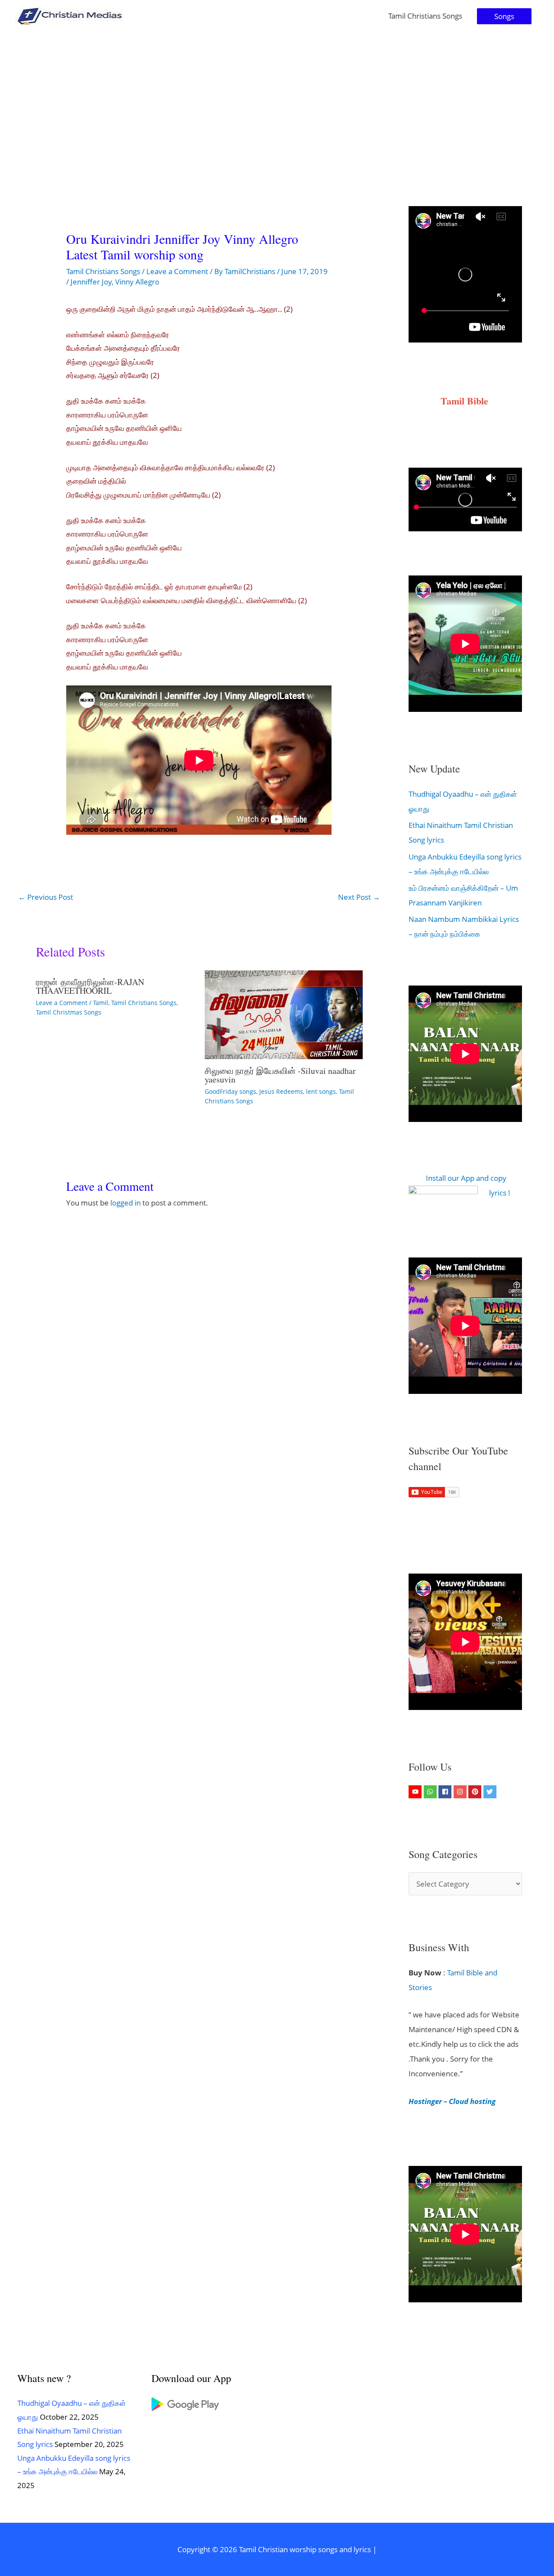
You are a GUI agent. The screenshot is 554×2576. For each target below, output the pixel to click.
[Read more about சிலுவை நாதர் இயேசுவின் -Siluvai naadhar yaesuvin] (284, 1014)
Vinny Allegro (137, 282)
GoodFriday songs (230, 1091)
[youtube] (416, 1792)
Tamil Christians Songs (425, 16)
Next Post (359, 897)
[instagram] (461, 1792)
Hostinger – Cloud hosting (452, 2101)
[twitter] (491, 1792)
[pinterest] (476, 1792)
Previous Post (46, 897)
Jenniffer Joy (91, 282)
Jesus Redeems (281, 1091)
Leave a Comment (177, 271)
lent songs (321, 1091)
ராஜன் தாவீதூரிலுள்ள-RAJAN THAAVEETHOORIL (90, 986)
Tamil (101, 1003)
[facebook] (446, 1792)
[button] (504, 16)
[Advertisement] (277, 97)
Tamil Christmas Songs (69, 1012)
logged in (126, 1203)
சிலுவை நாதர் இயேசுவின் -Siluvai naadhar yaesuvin (280, 1075)
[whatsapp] (431, 1792)
